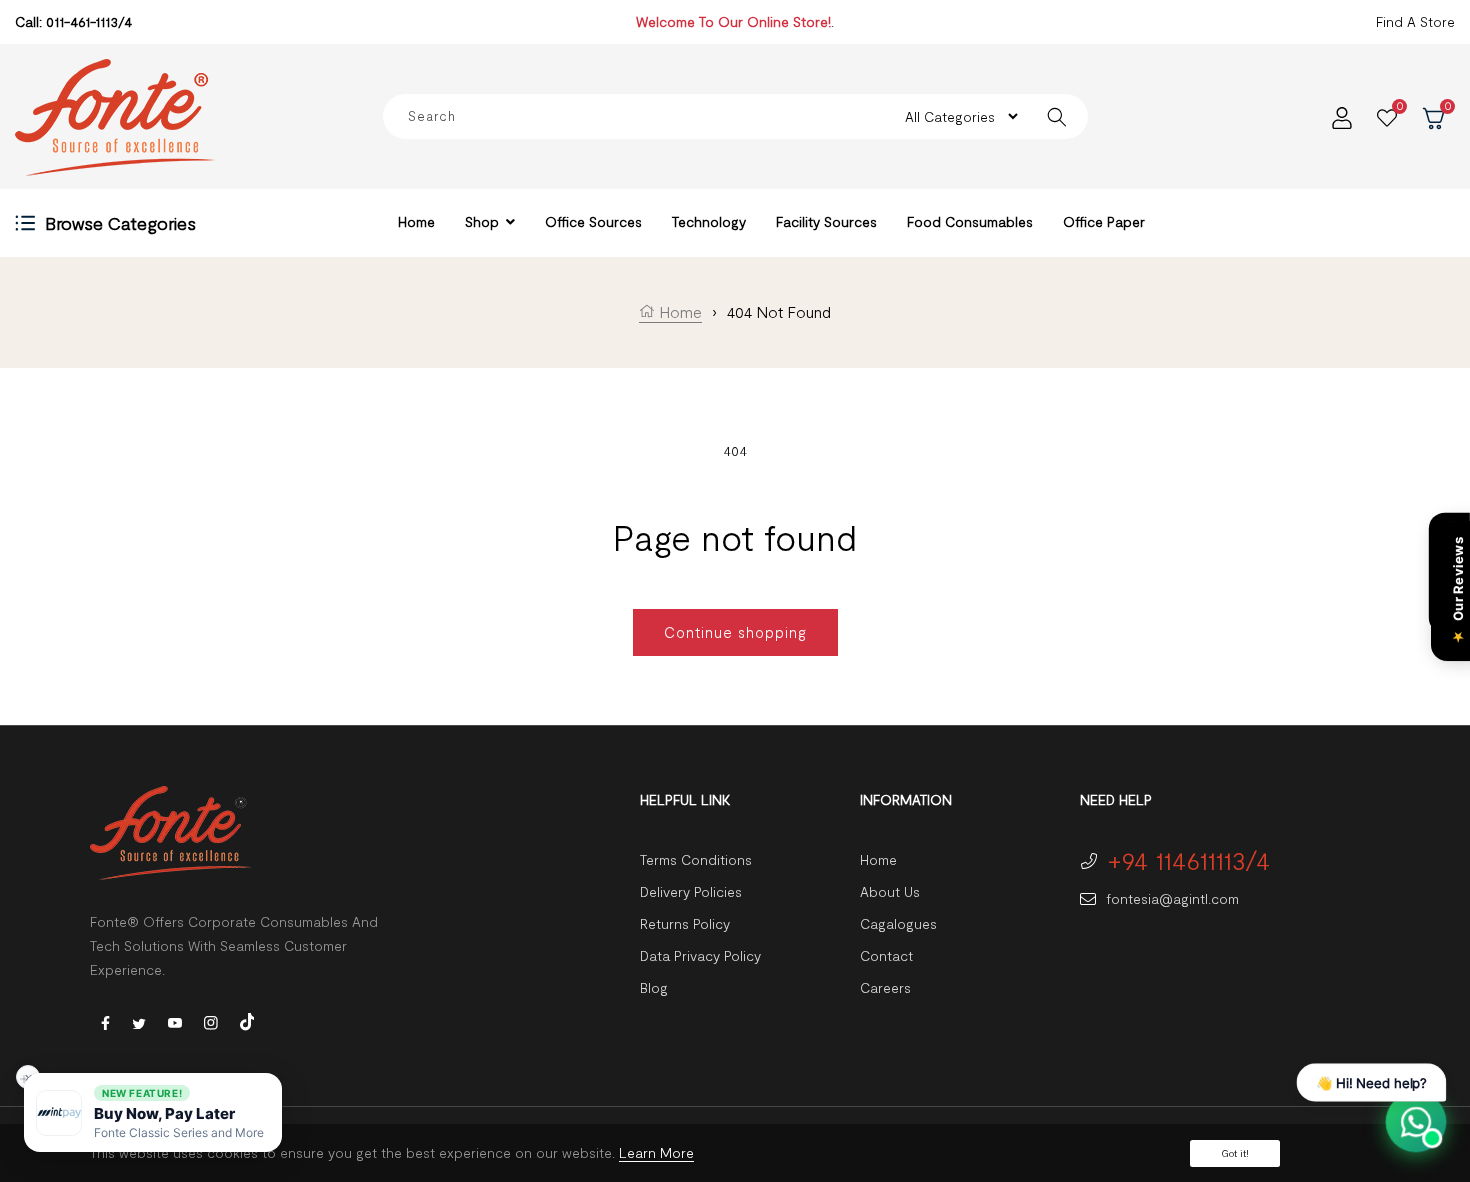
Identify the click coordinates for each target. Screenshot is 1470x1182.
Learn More (656, 1152)
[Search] (1057, 116)
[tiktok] (247, 1019)
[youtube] (175, 1021)
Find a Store (1415, 21)
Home (678, 311)
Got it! (1235, 1153)
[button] (153, 1112)
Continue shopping (735, 632)
